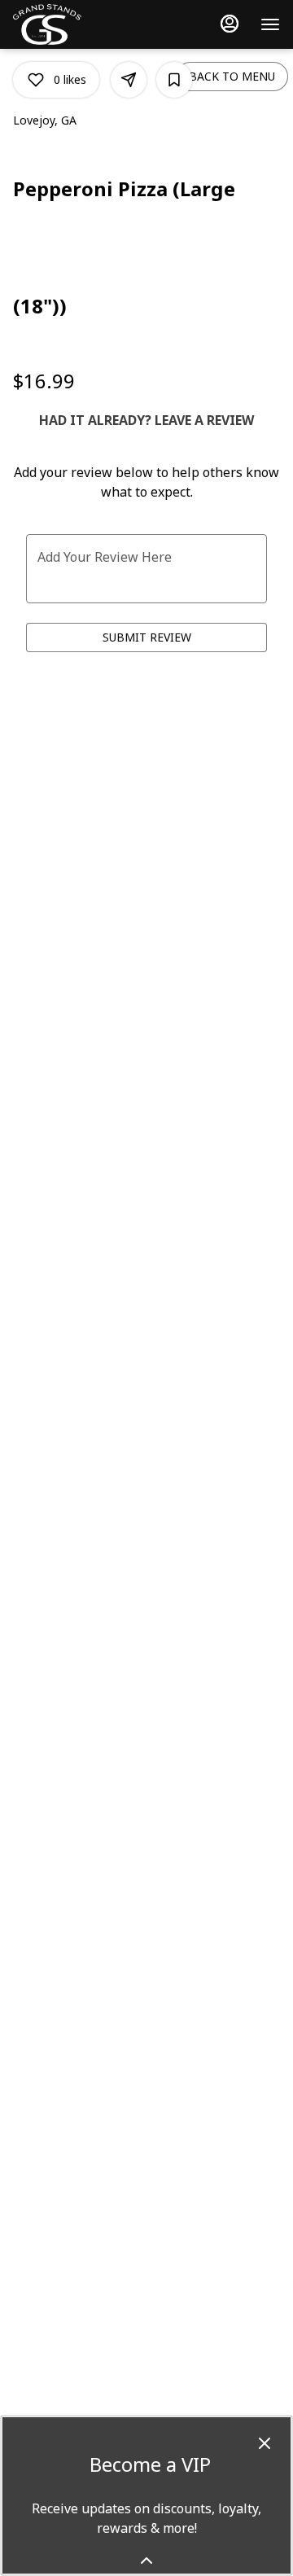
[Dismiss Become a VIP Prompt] (265, 2443)
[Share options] (129, 80)
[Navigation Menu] (270, 24)
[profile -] (230, 24)
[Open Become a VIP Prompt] (146, 2561)
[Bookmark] (174, 80)
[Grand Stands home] (58, 24)
